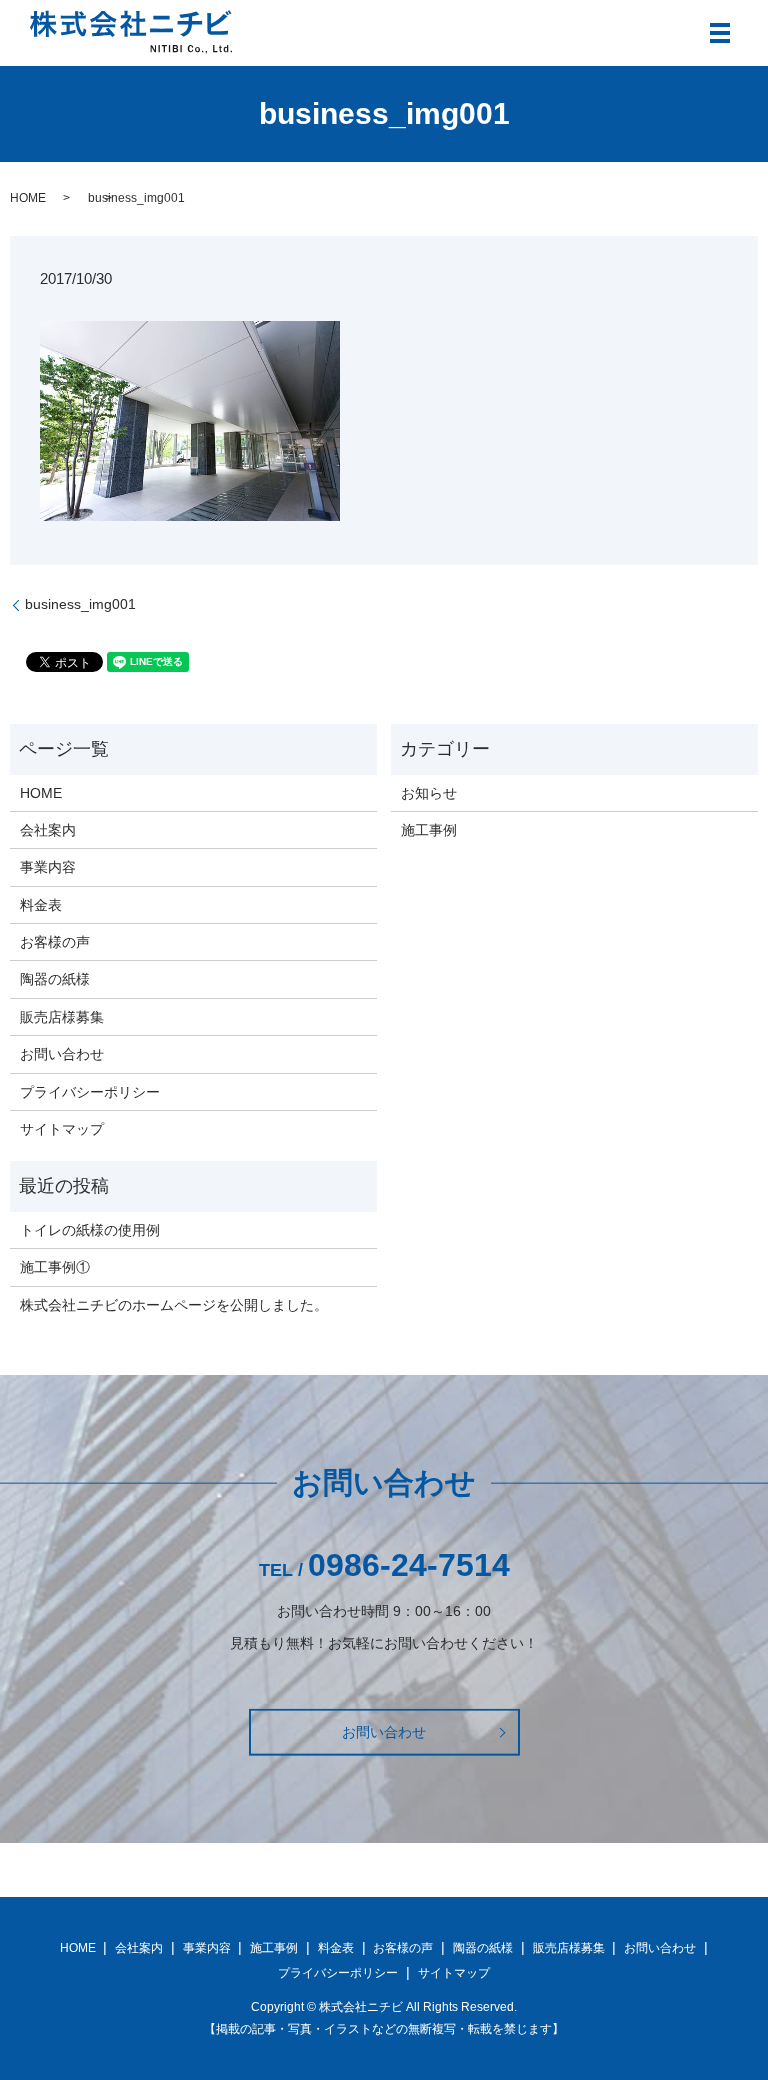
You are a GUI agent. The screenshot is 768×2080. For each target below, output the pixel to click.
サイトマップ (62, 1129)
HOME (28, 198)
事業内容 (48, 867)
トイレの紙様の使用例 (90, 1230)
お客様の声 (55, 942)
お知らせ (429, 793)
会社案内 (48, 830)
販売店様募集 (62, 1017)
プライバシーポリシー (90, 1092)
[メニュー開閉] (720, 33)
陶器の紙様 (55, 979)
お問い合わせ (62, 1054)
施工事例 (429, 830)
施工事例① (55, 1267)
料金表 (41, 905)
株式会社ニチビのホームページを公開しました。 (174, 1305)
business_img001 (80, 604)
